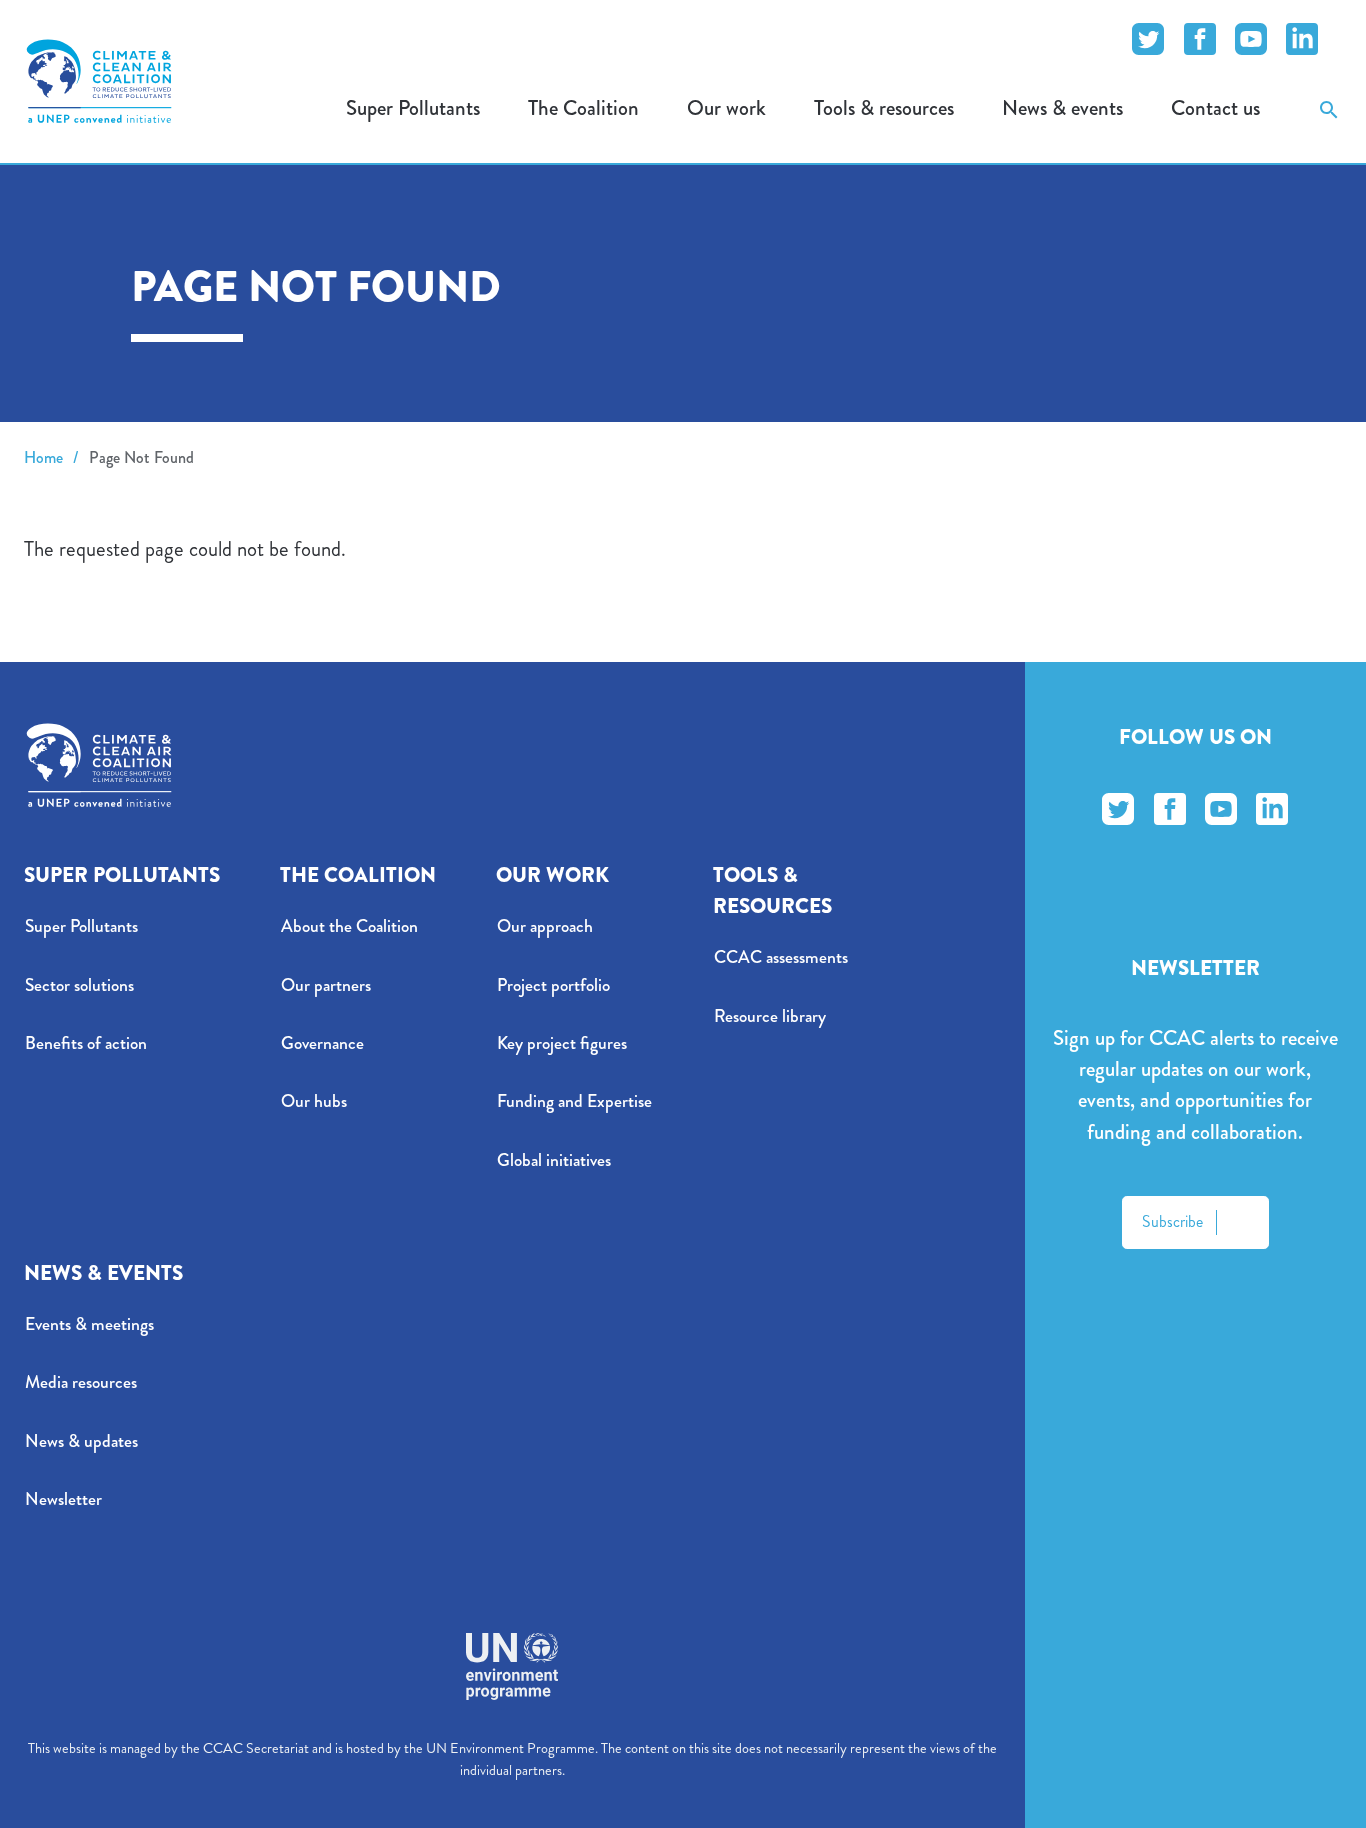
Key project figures (562, 1043)
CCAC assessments (781, 957)
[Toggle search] (1329, 108)
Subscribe (1172, 1221)
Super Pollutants (81, 926)
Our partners (326, 985)
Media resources (81, 1382)
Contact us (1215, 108)
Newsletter (63, 1499)
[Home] (99, 81)
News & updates (81, 1441)
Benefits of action (86, 1043)
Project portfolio (553, 985)
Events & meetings (89, 1324)
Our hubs (314, 1101)
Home (43, 457)
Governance (322, 1043)
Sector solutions (79, 985)
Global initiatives (554, 1160)
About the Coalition (349, 926)
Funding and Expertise (574, 1101)
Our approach (545, 926)
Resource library (770, 1016)
